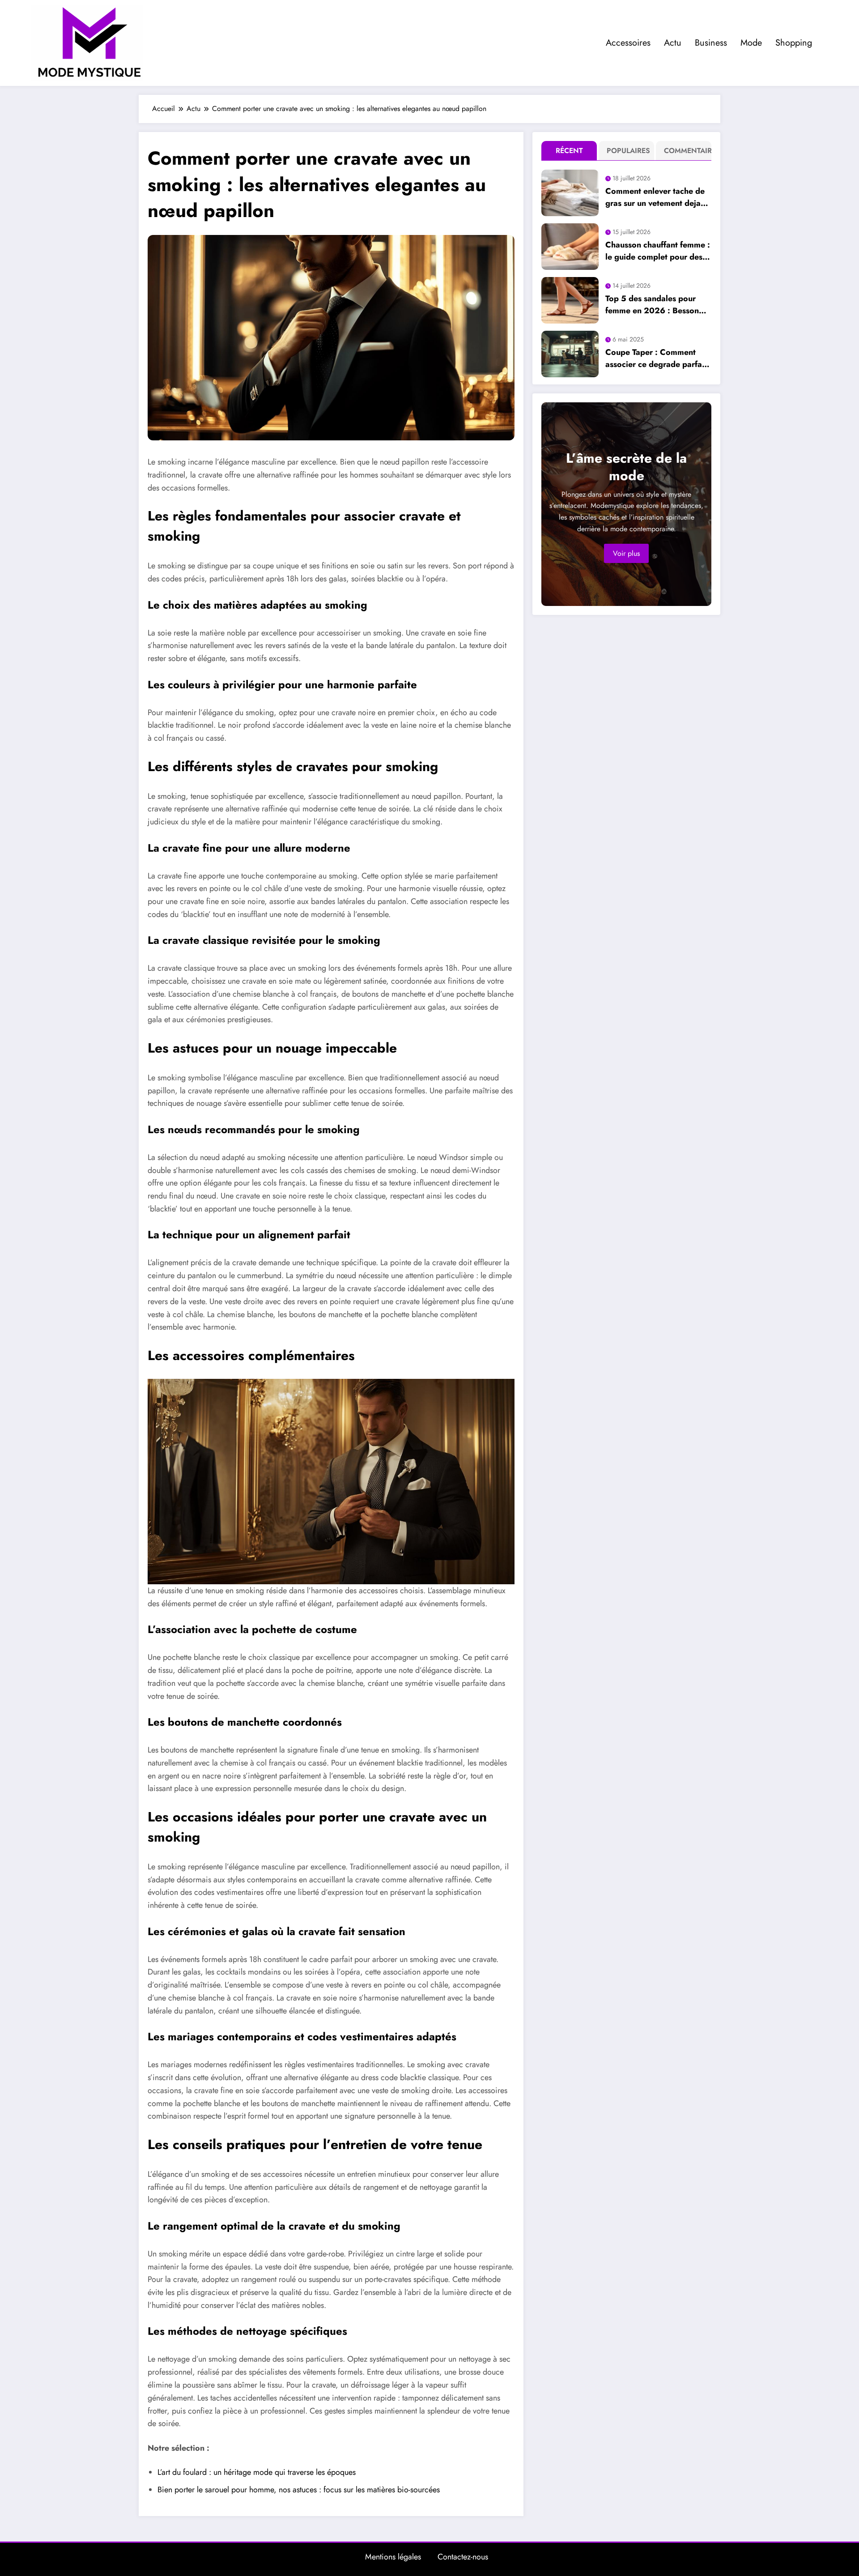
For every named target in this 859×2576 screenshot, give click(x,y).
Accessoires (628, 43)
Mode (751, 43)
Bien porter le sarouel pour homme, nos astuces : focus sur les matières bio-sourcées (299, 2490)
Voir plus (626, 553)
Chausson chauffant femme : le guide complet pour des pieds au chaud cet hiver (658, 251)
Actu (673, 43)
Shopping (794, 43)
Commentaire (686, 151)
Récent (569, 151)
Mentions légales (393, 2557)
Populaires (628, 151)
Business (711, 43)
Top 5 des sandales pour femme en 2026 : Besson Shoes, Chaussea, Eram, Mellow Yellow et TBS (652, 305)
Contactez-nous (463, 2557)
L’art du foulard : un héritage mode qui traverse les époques (257, 2472)
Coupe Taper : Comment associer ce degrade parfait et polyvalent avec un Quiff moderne (656, 358)
